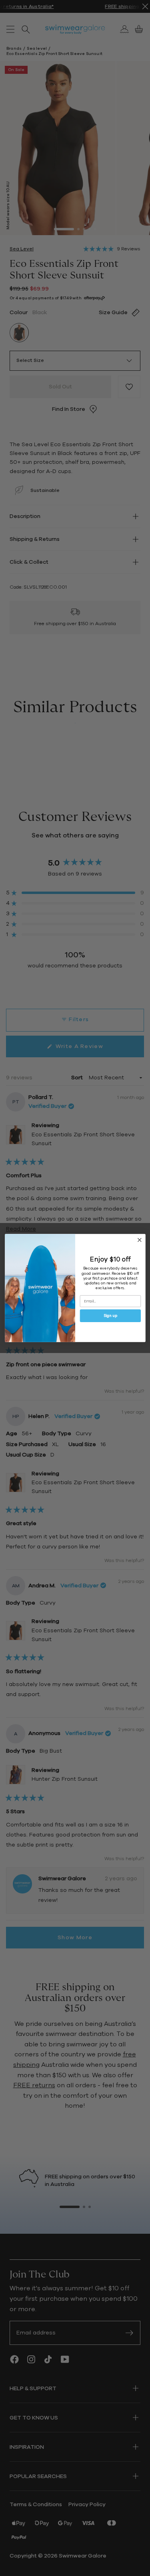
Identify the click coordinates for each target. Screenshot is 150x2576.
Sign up (110, 1316)
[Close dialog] (139, 1240)
